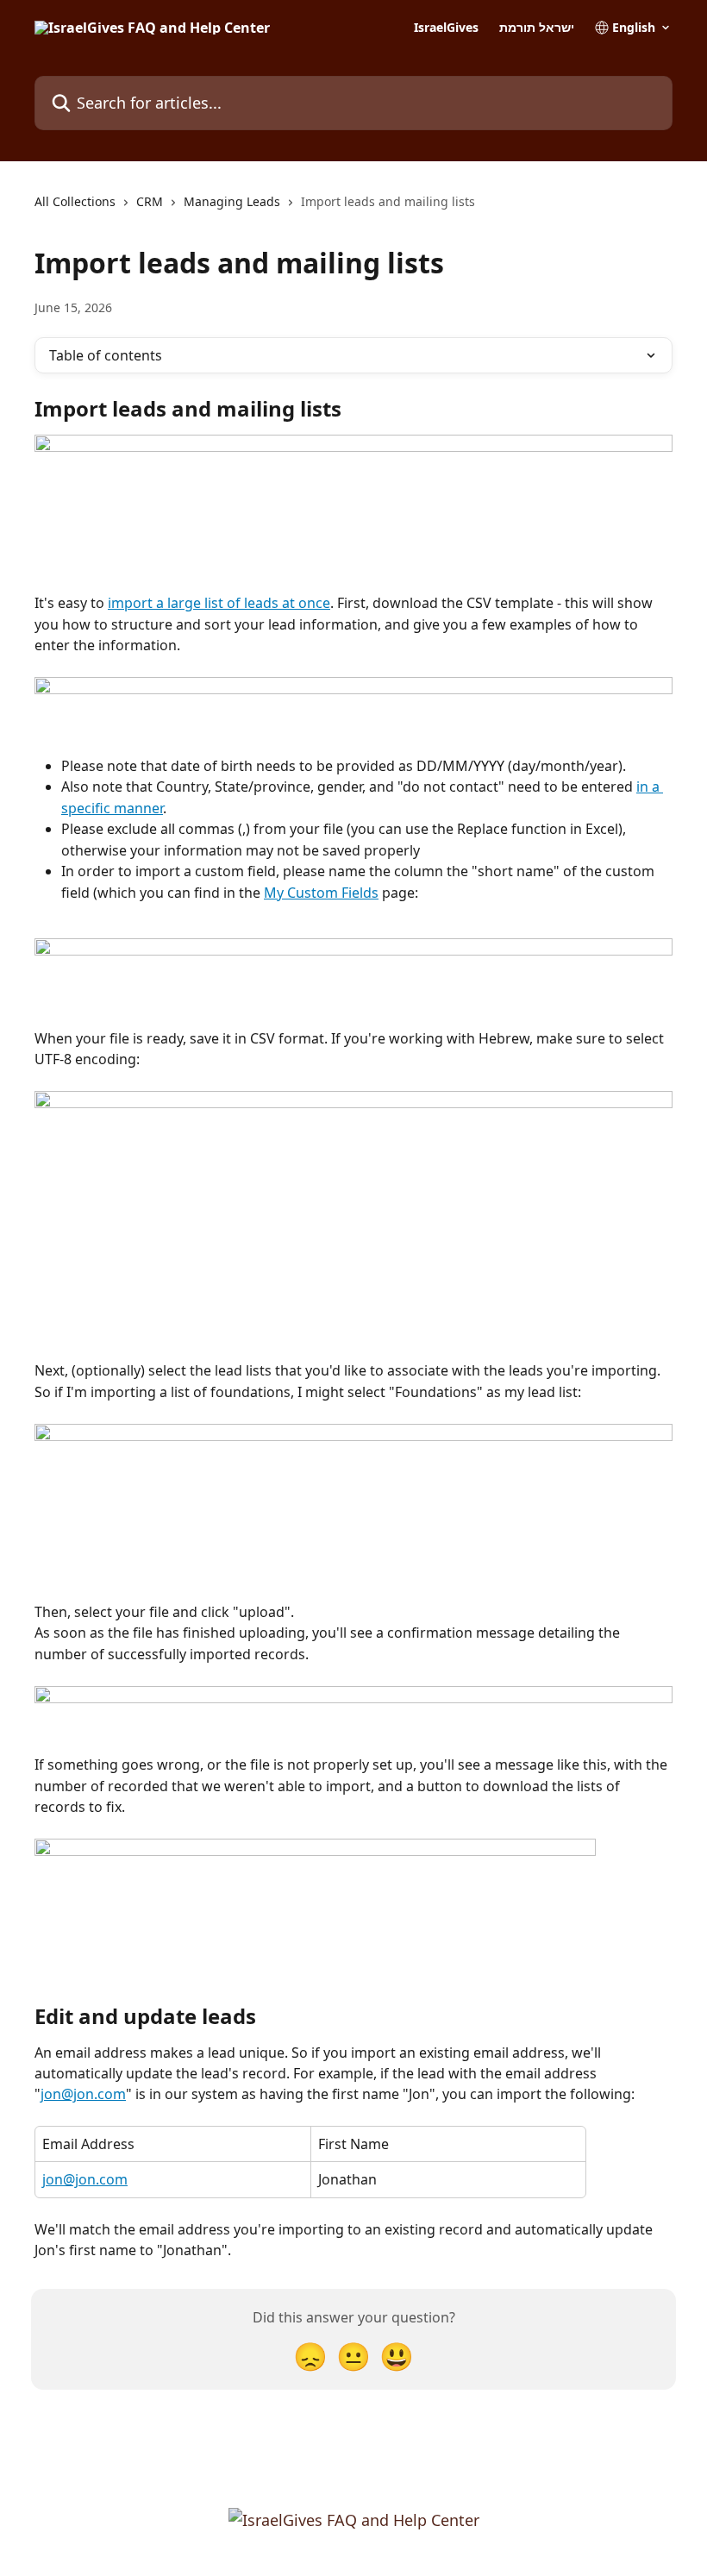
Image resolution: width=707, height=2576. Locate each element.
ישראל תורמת (537, 28)
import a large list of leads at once (219, 603)
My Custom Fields (321, 893)
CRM (150, 201)
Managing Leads (232, 201)
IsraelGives (446, 28)
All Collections (75, 201)
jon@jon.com (83, 2094)
